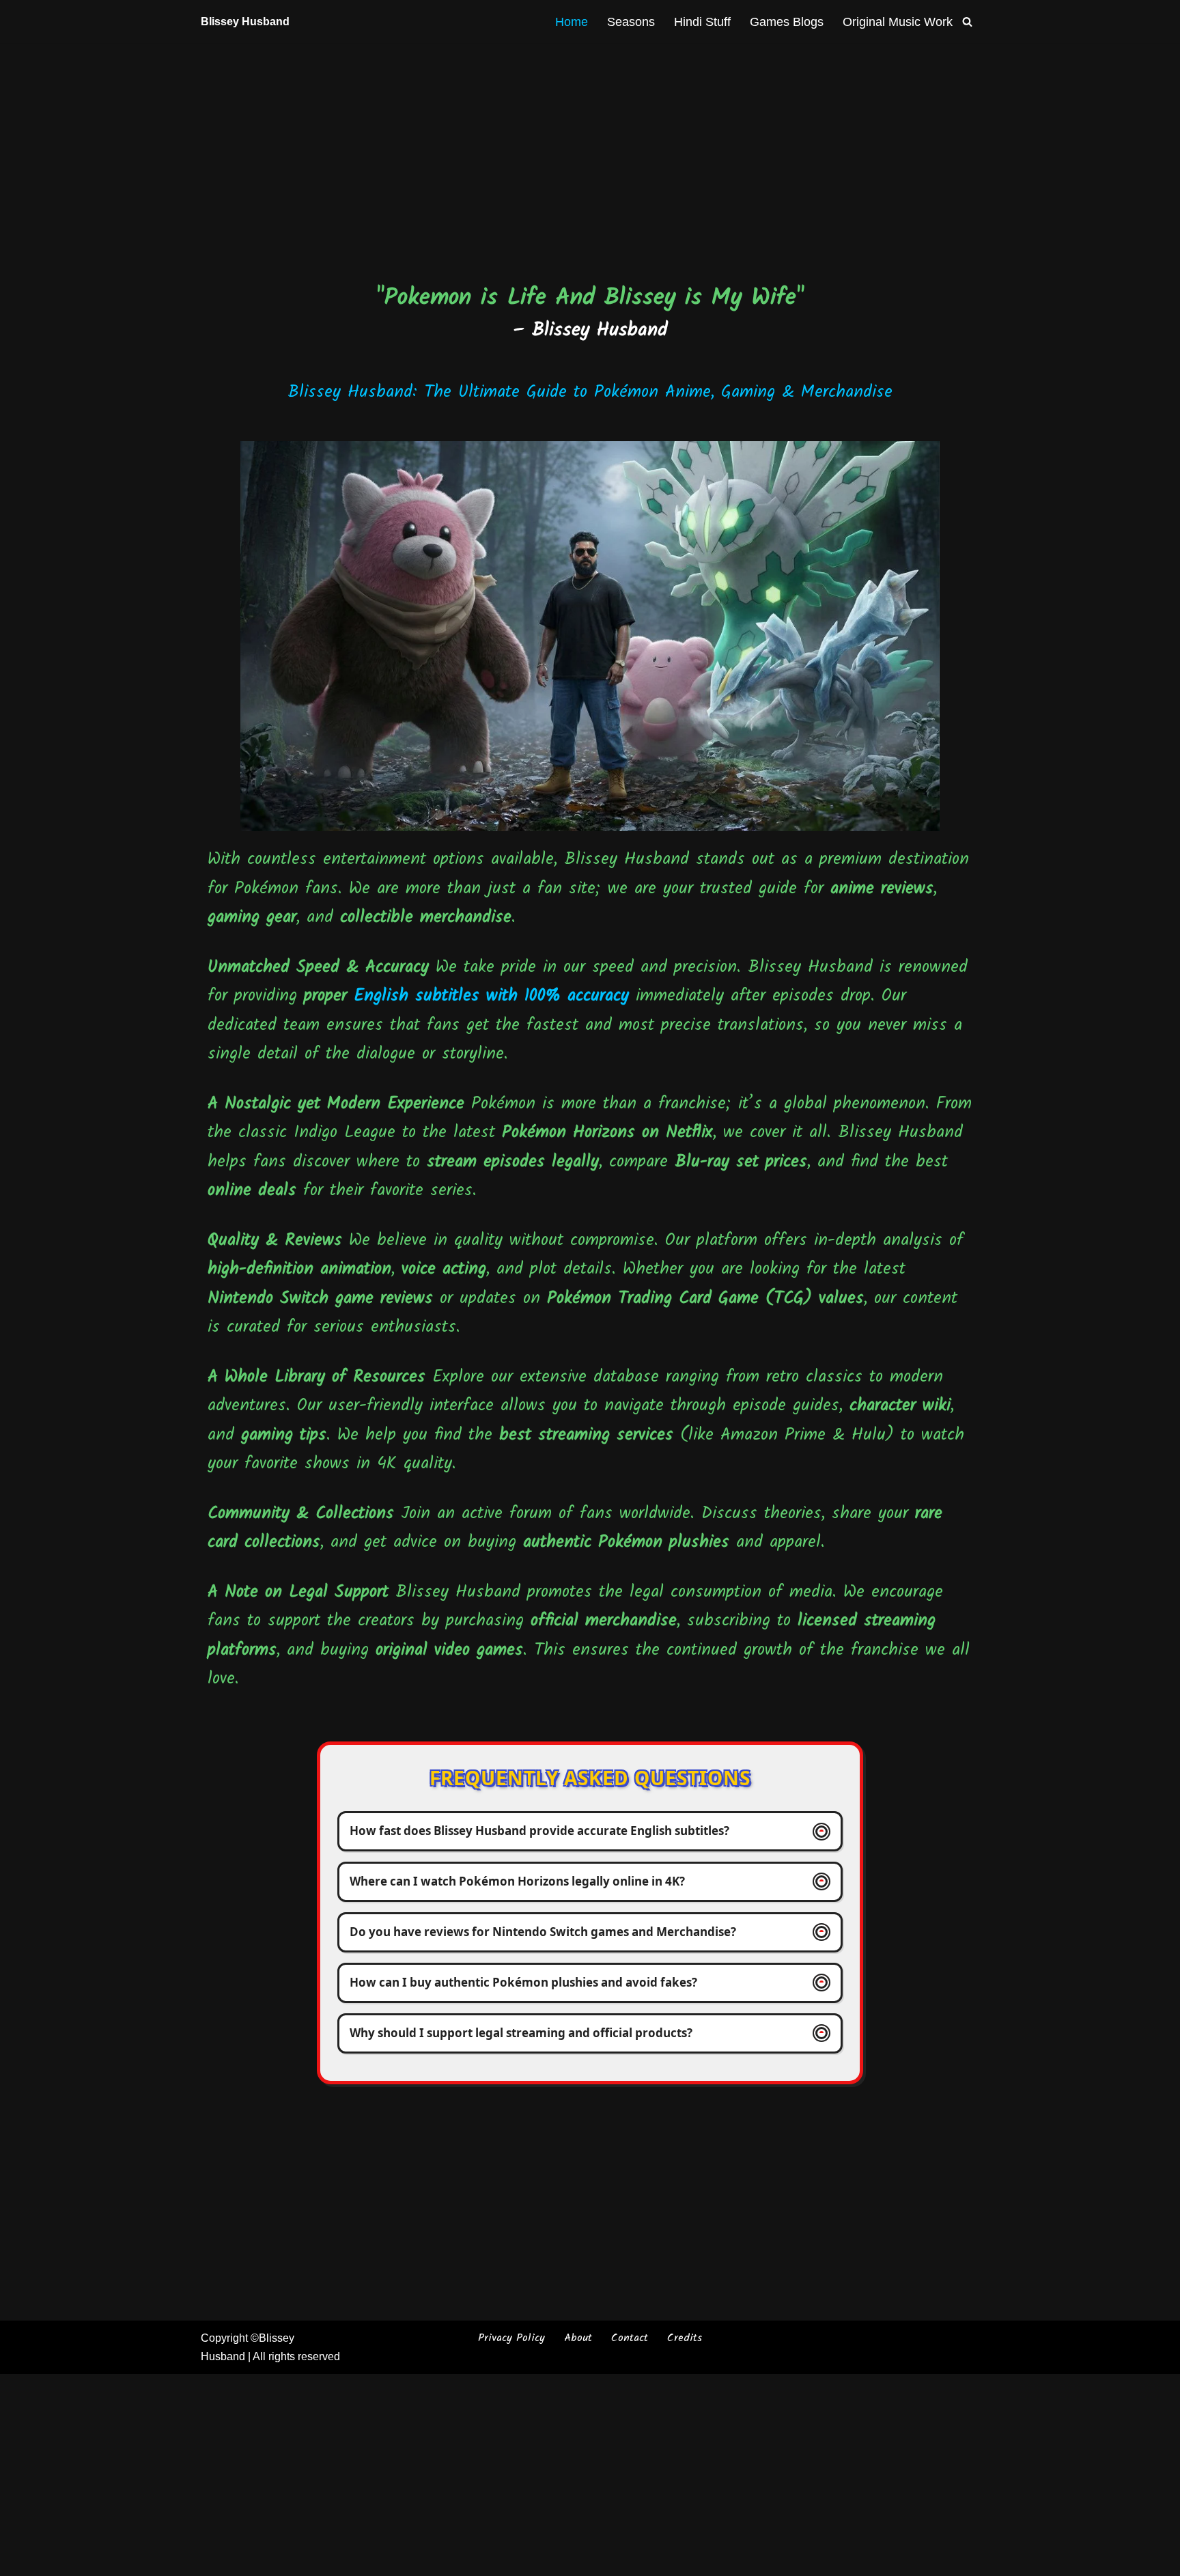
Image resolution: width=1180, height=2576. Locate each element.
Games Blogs (787, 22)
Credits (685, 2338)
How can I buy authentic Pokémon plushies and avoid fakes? (523, 1982)
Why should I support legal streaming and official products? (521, 2033)
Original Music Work (898, 22)
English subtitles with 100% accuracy (491, 996)
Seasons (631, 22)
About (578, 2338)
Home (572, 22)
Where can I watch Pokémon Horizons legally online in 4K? (517, 1881)
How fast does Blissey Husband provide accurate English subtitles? (539, 1831)
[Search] (967, 22)
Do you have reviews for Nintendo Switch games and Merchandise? (543, 1932)
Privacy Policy (511, 2338)
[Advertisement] (590, 144)
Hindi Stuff (702, 22)
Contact (630, 2338)
